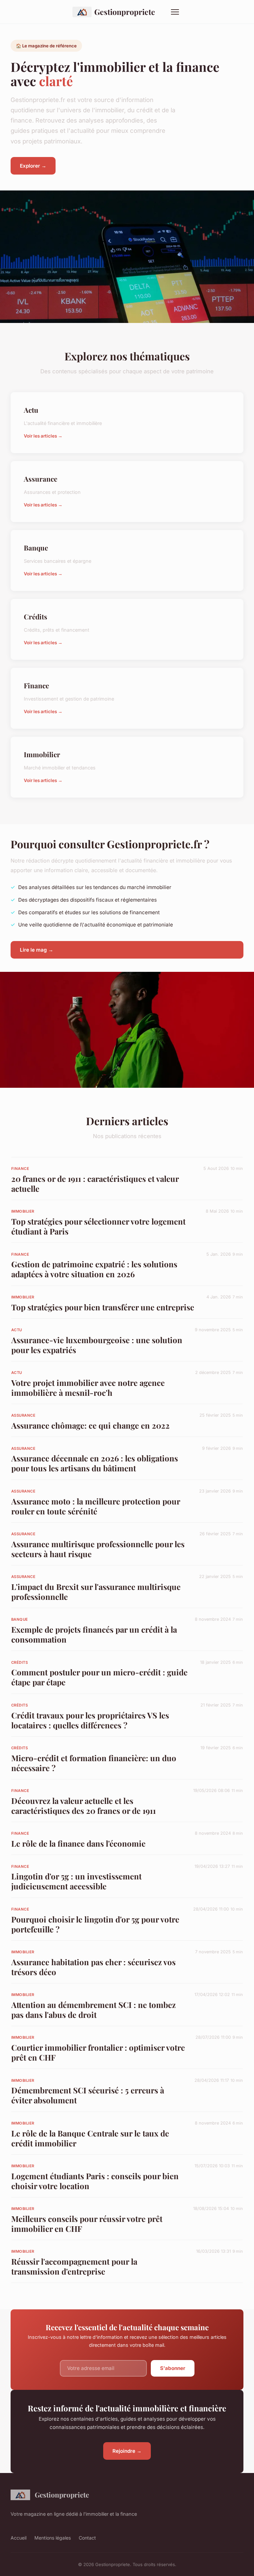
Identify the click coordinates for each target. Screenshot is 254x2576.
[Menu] (175, 12)
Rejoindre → (127, 2451)
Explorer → (33, 166)
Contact (87, 2538)
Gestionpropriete (125, 12)
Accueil (19, 2538)
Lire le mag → (37, 950)
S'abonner (173, 2368)
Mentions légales (53, 2538)
